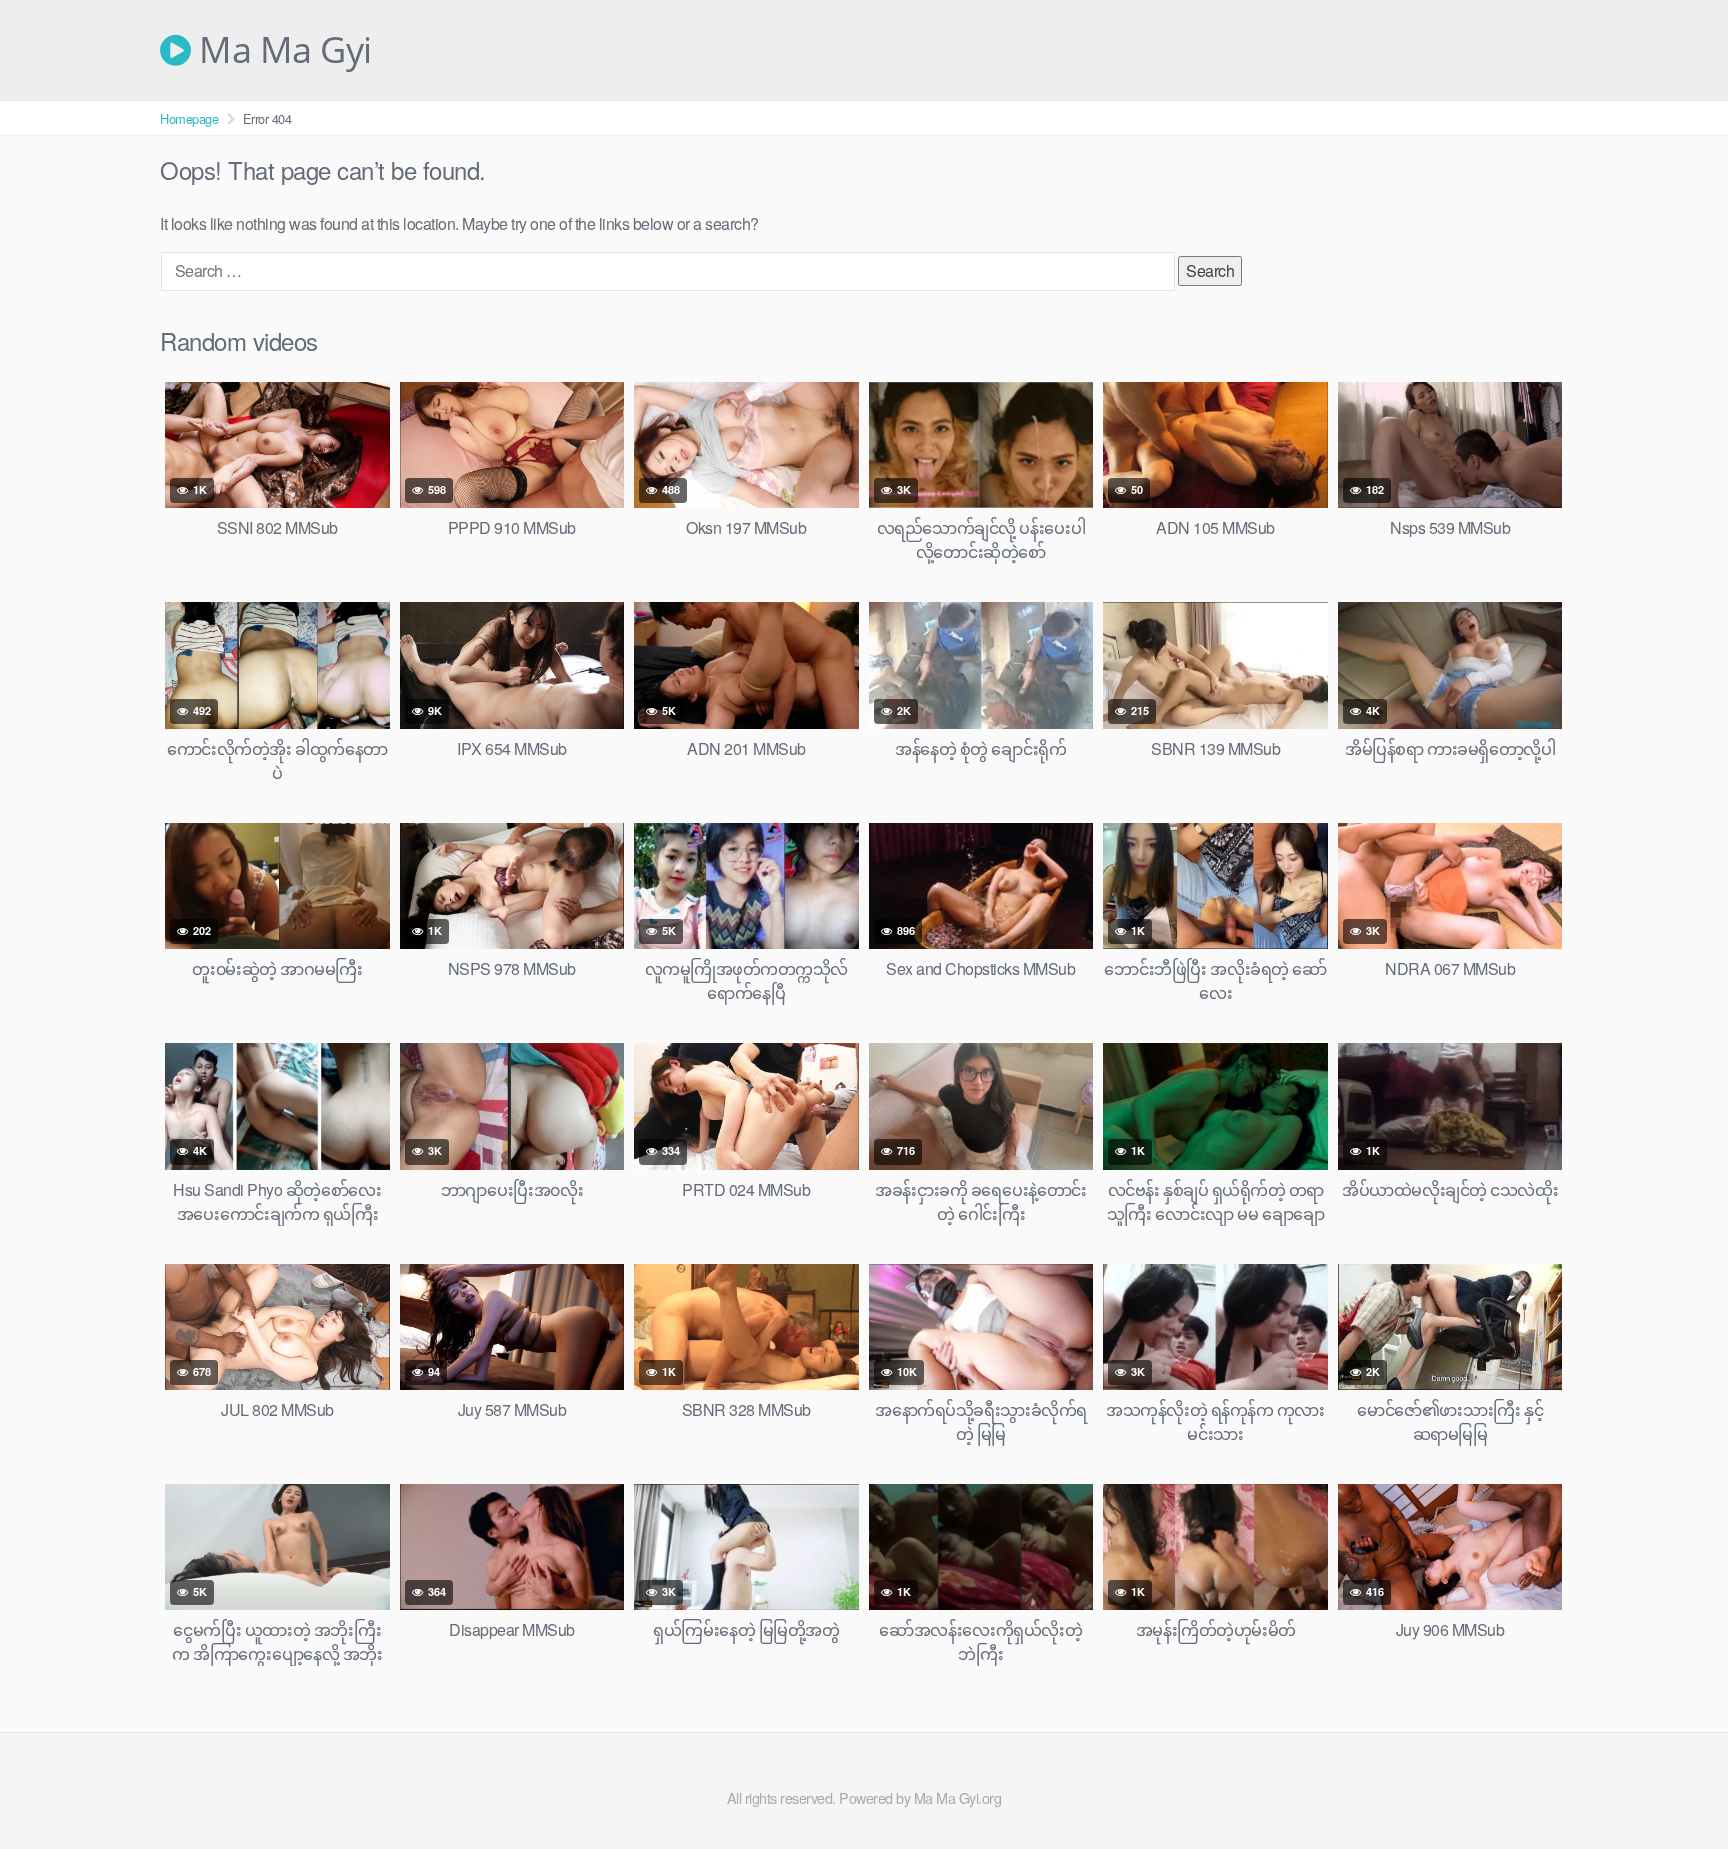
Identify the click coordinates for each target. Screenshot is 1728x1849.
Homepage (189, 118)
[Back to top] (1673, 1785)
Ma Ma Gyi (281, 50)
